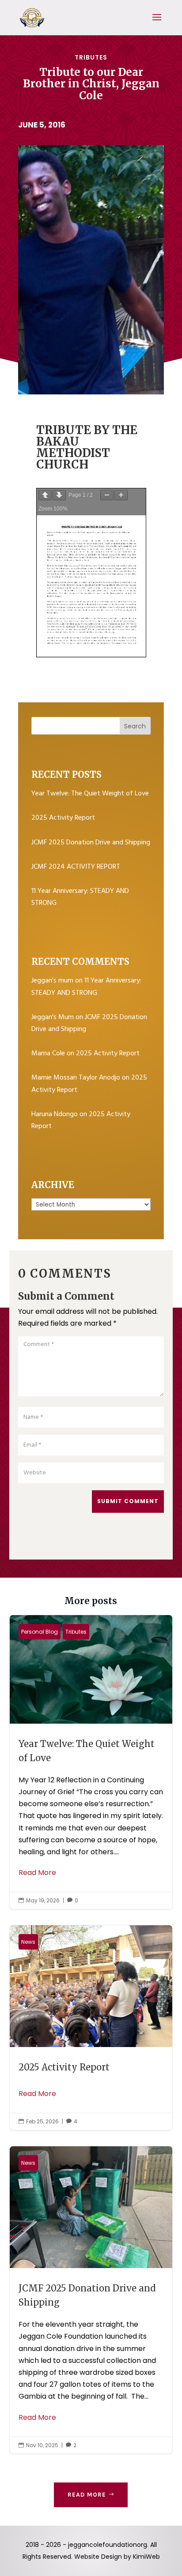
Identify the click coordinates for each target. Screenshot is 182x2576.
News (28, 1942)
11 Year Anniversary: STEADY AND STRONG (86, 987)
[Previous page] (45, 495)
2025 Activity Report (63, 818)
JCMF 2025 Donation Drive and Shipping (91, 843)
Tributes (91, 57)
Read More (37, 1873)
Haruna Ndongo (55, 1114)
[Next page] (59, 495)
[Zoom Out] (107, 495)
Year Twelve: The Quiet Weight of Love (90, 794)
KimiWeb (146, 2557)
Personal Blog (40, 1632)
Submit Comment (128, 1501)
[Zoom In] (121, 495)
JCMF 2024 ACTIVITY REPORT (76, 867)
